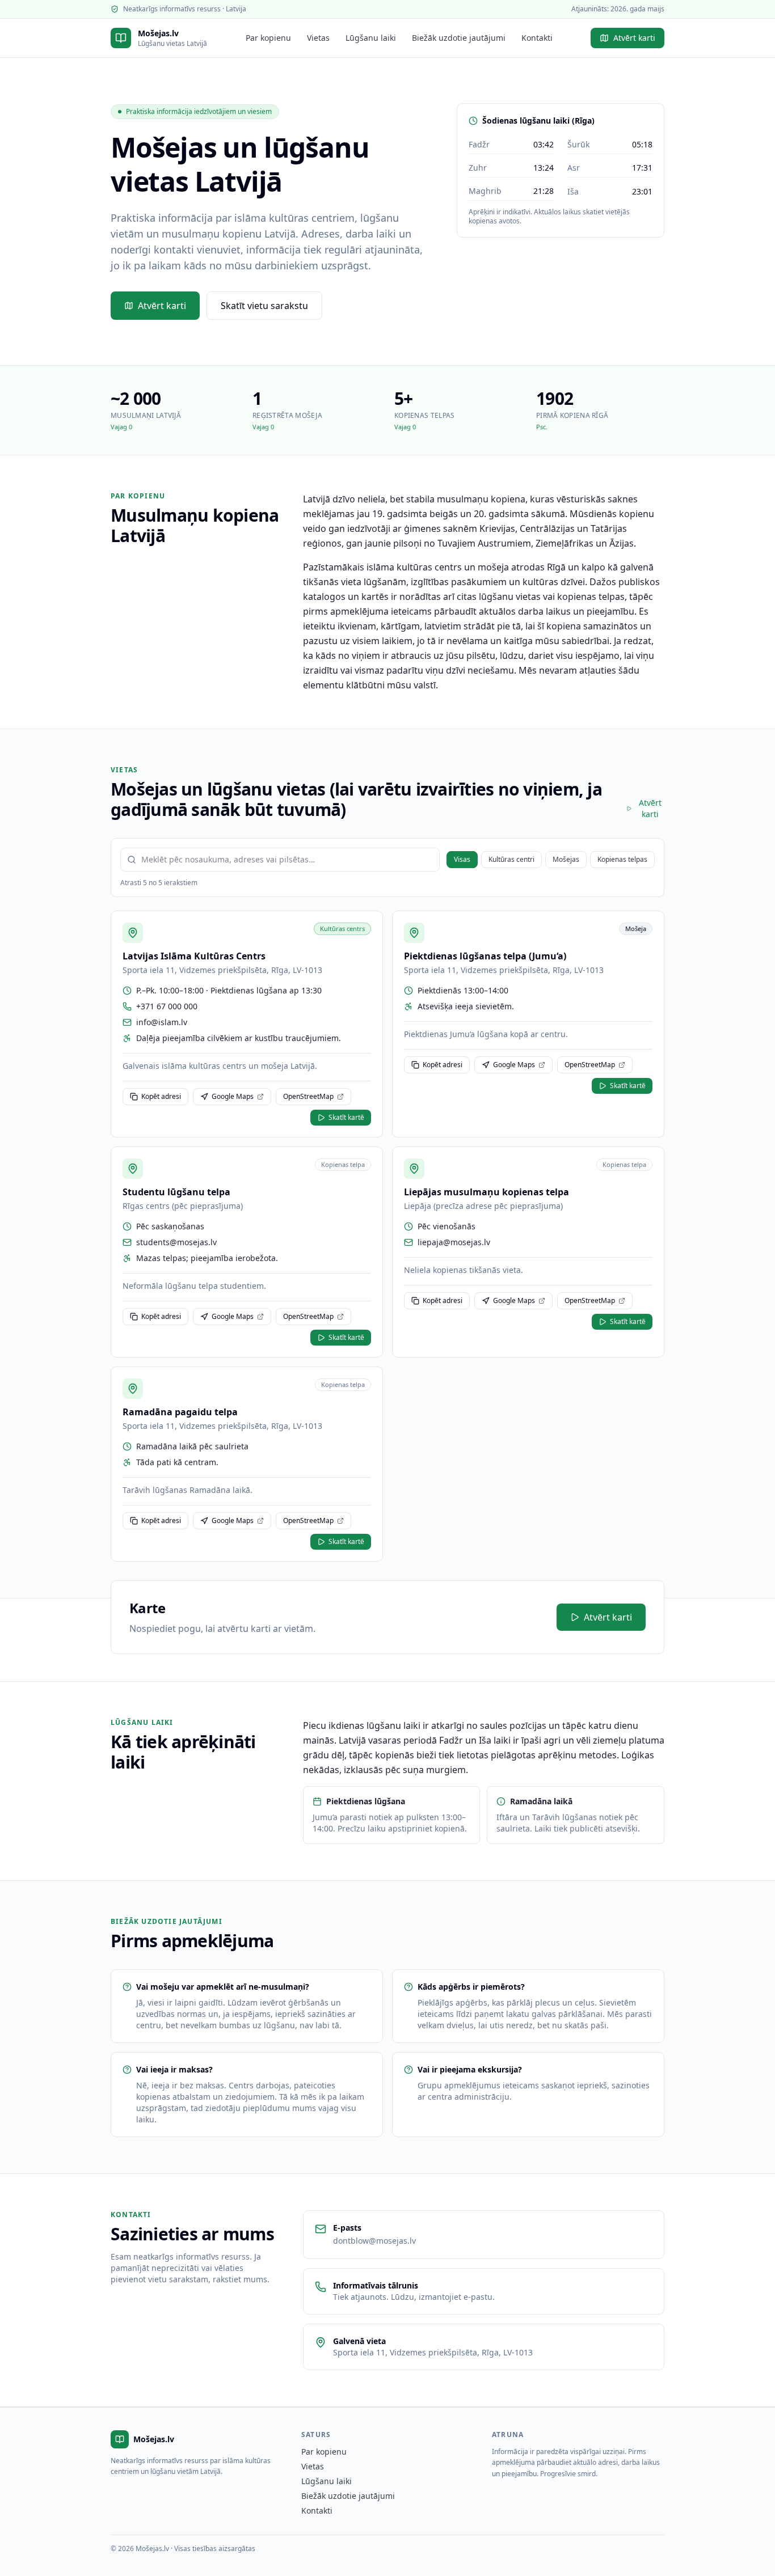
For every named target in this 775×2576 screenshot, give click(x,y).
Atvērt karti (634, 38)
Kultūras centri (511, 859)
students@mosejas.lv (176, 1242)
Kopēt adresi (161, 1096)
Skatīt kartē (346, 1117)
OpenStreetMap (308, 1096)
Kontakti (537, 38)
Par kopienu (268, 38)
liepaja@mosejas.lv (454, 1242)
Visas (462, 859)
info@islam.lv (162, 1022)
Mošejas (566, 859)
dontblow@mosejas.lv (374, 2241)
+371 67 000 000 (167, 1006)
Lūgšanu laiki (371, 38)
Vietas (318, 38)
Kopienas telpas (622, 859)
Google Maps (233, 1096)
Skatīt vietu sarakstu (264, 306)
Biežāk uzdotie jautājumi (459, 38)
